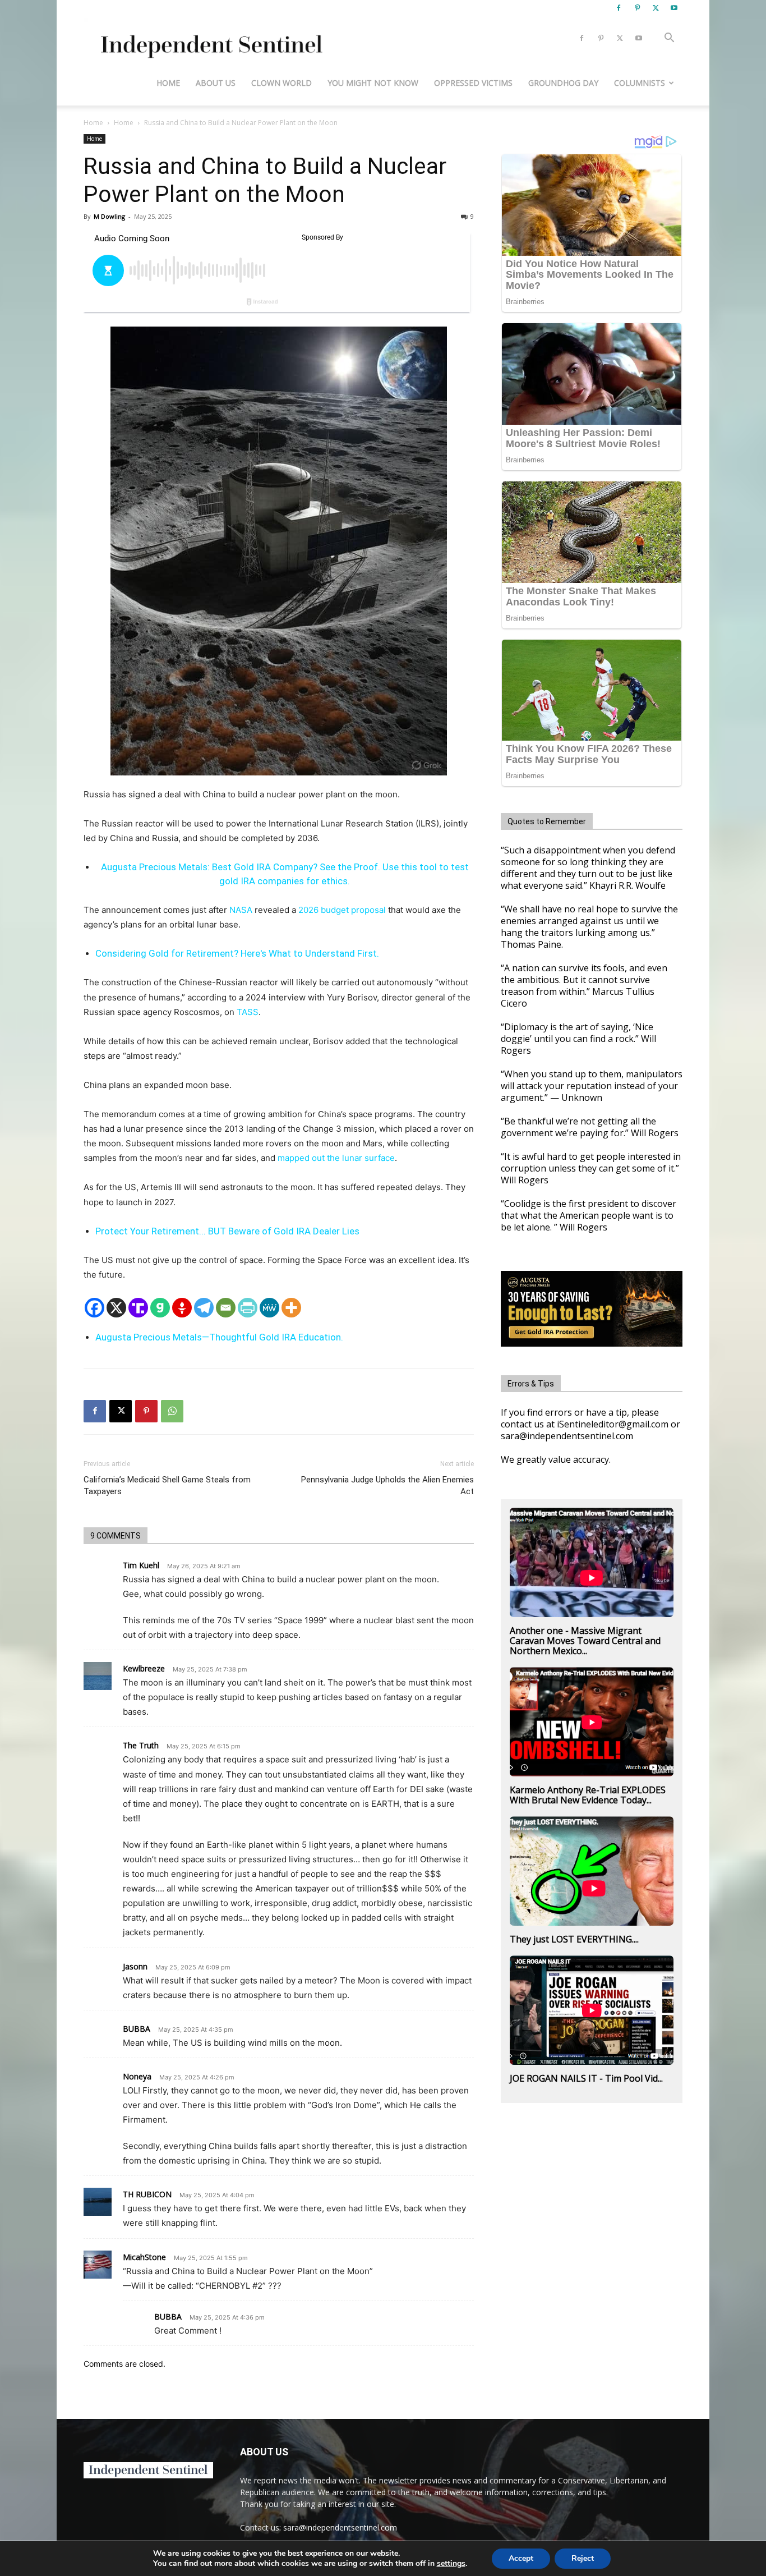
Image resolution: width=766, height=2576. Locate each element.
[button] (669, 39)
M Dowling (109, 216)
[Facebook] (619, 8)
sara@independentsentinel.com (340, 2527)
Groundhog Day (563, 83)
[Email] (226, 1308)
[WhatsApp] (172, 1411)
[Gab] (160, 1308)
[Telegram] (204, 1308)
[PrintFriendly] (248, 1308)
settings (451, 2564)
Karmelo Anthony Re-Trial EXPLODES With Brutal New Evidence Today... (588, 1795)
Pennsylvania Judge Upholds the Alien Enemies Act (387, 1486)
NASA (241, 910)
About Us (216, 83)
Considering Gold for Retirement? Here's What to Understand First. (237, 953)
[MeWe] (269, 1308)
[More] (291, 1308)
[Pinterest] (637, 8)
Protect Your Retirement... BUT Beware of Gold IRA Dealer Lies (227, 1231)
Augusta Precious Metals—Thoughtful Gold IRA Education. (219, 1337)
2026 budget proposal (343, 910)
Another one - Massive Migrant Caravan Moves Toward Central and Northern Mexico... (585, 1641)
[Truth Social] (138, 1308)
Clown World (282, 83)
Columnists (640, 83)
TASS (248, 1012)
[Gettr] (182, 1308)
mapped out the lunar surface (336, 1158)
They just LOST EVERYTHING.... (574, 1939)
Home (168, 83)
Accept (521, 2558)
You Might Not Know (373, 83)
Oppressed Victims (473, 83)
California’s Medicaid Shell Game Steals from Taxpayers (167, 1486)
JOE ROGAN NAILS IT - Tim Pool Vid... (586, 2078)
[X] (656, 8)
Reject (583, 2558)
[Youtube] (674, 8)
